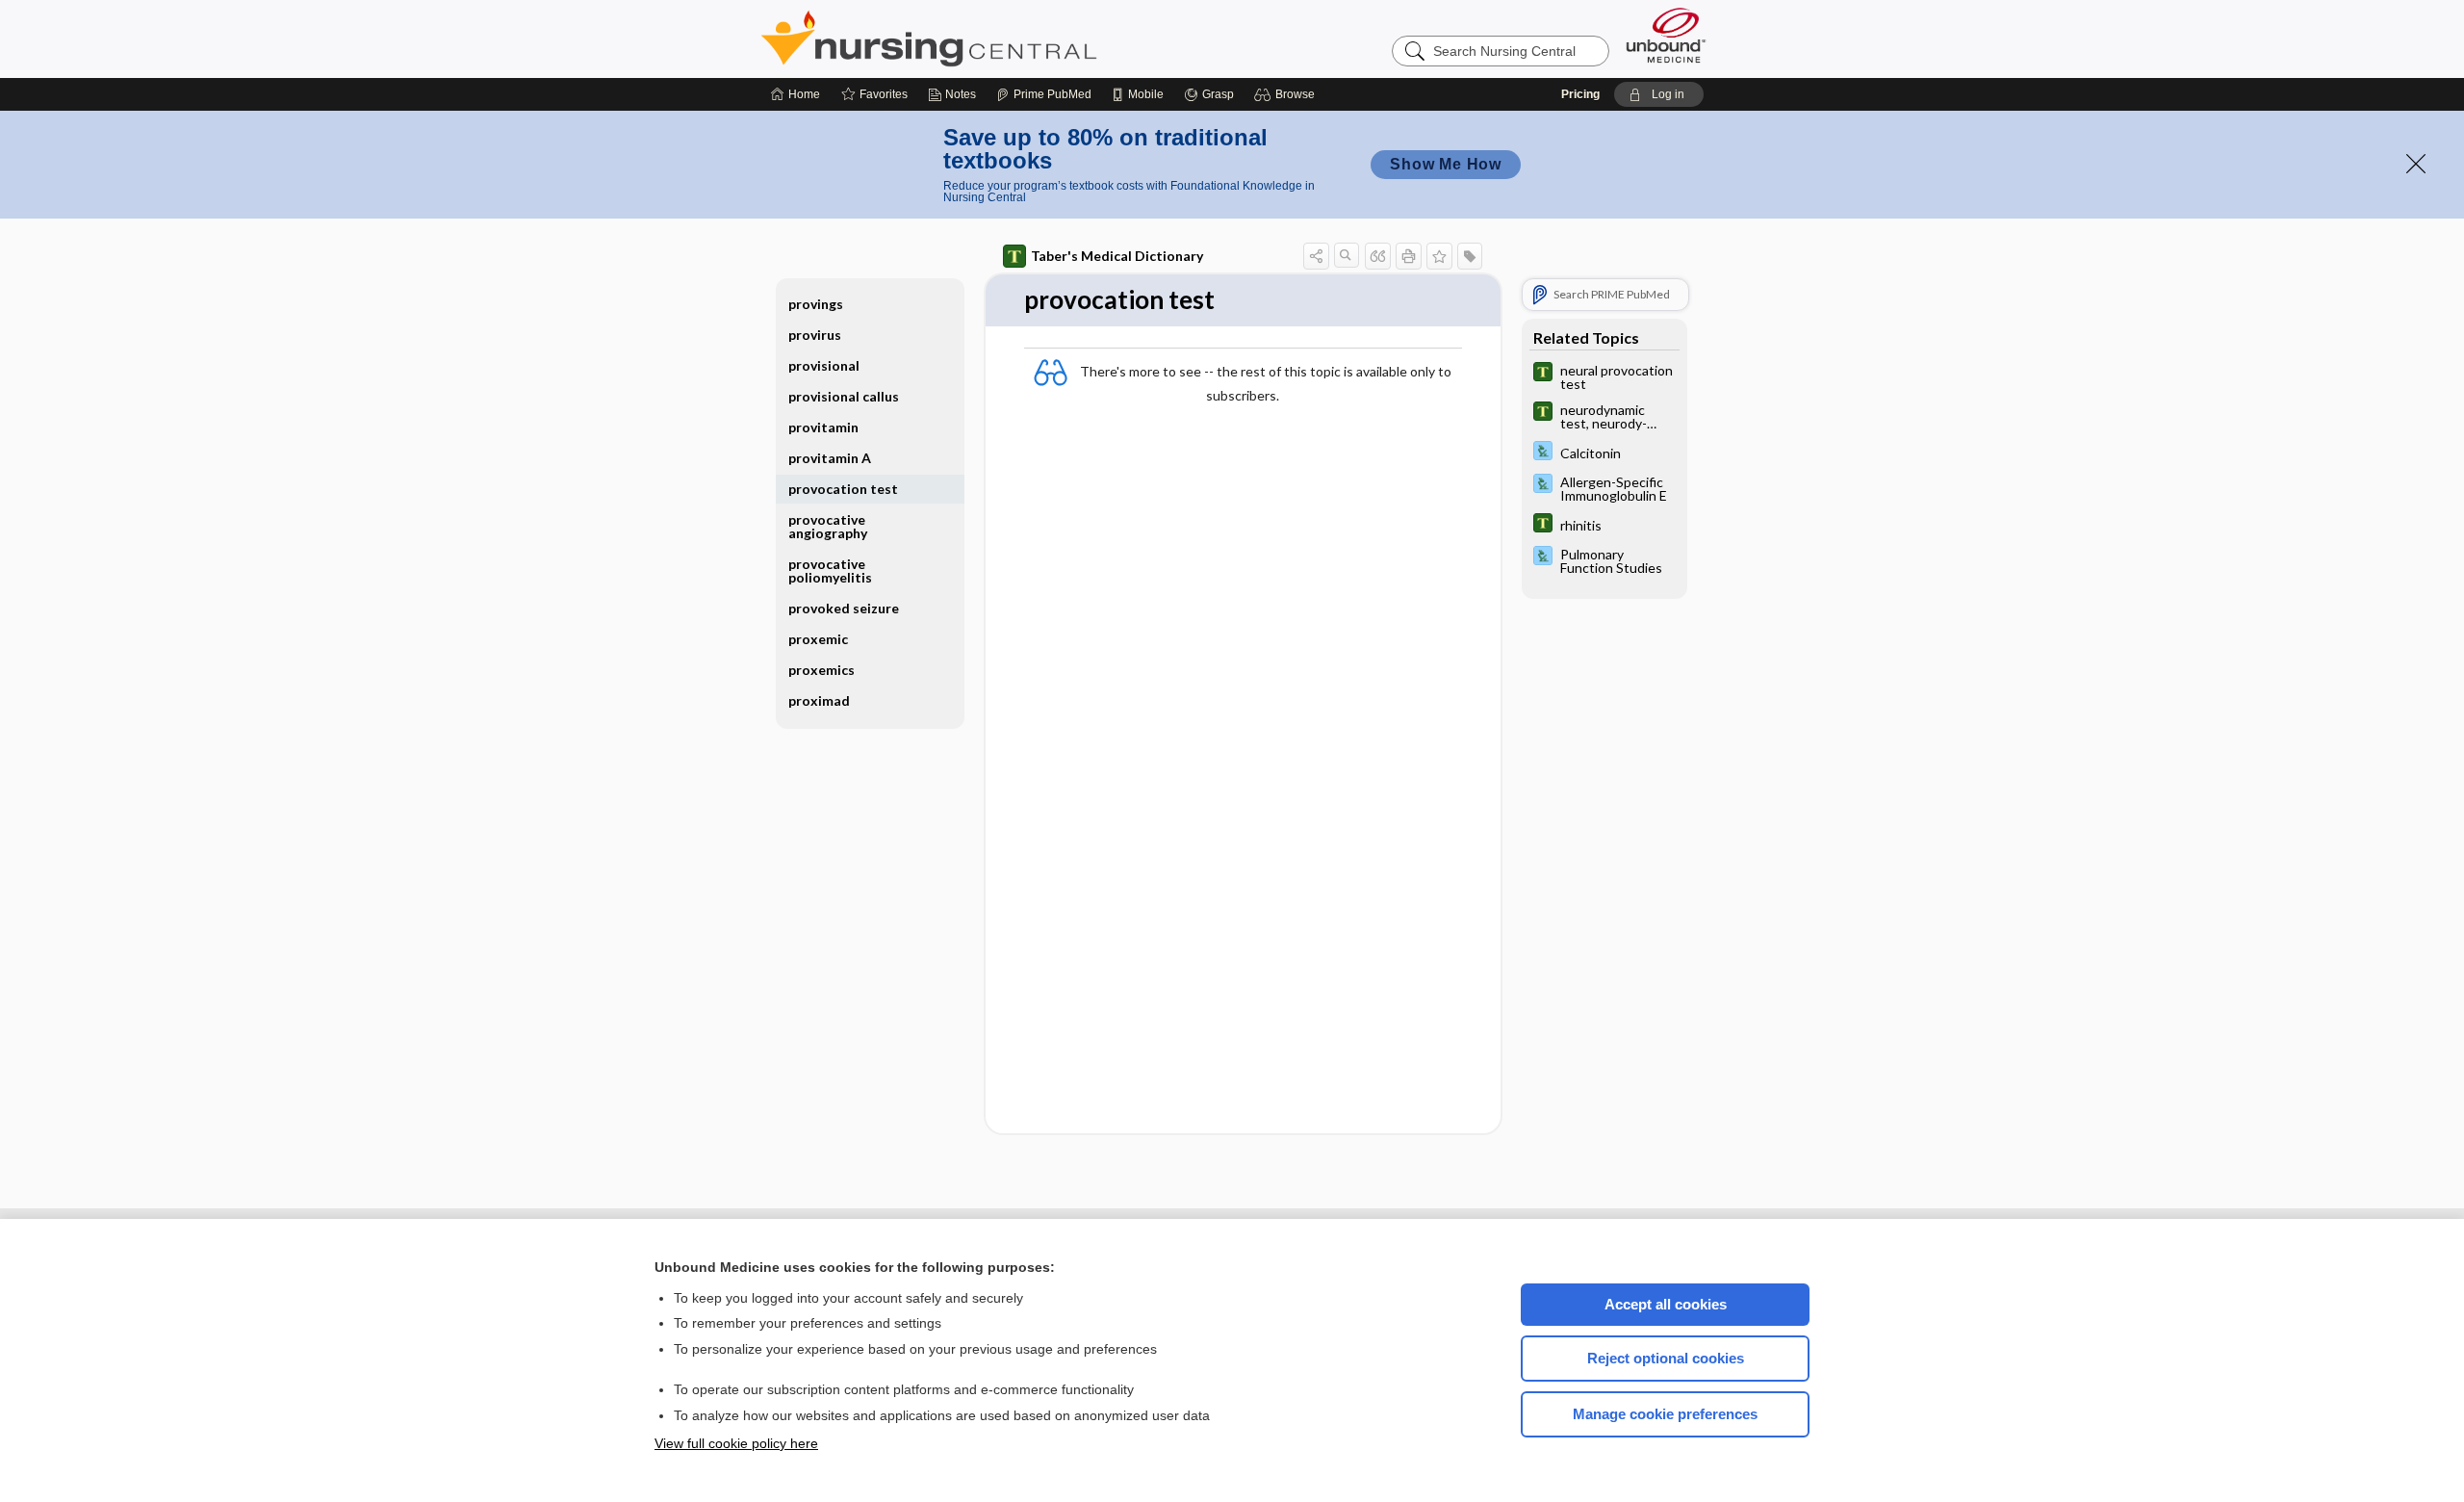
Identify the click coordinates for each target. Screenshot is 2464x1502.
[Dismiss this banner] (2416, 164)
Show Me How (1446, 164)
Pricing (1580, 94)
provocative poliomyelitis (830, 570)
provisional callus (844, 396)
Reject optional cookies (1666, 1358)
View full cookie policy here (736, 1443)
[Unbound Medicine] (1666, 35)
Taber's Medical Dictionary (1117, 256)
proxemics (821, 670)
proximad (819, 700)
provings (816, 304)
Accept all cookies (1666, 1304)
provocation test (843, 489)
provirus (815, 335)
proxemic (818, 639)
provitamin (823, 427)
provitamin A (830, 458)
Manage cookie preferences (1665, 1414)
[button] (1287, 94)
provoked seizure (844, 608)
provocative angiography (828, 526)
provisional (824, 365)
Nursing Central (1001, 39)
